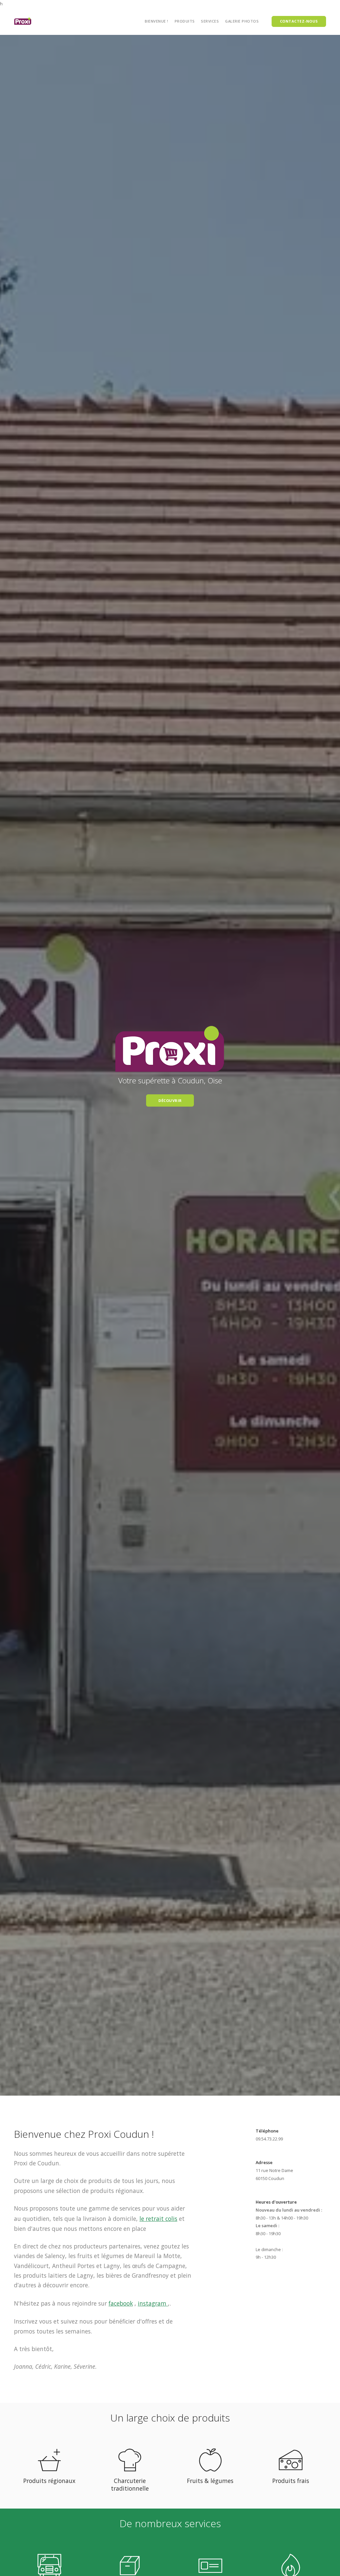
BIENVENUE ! (157, 21)
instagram (153, 2303)
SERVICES (210, 21)
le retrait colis (158, 2219)
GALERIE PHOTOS (242, 21)
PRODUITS (185, 21)
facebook (121, 2303)
